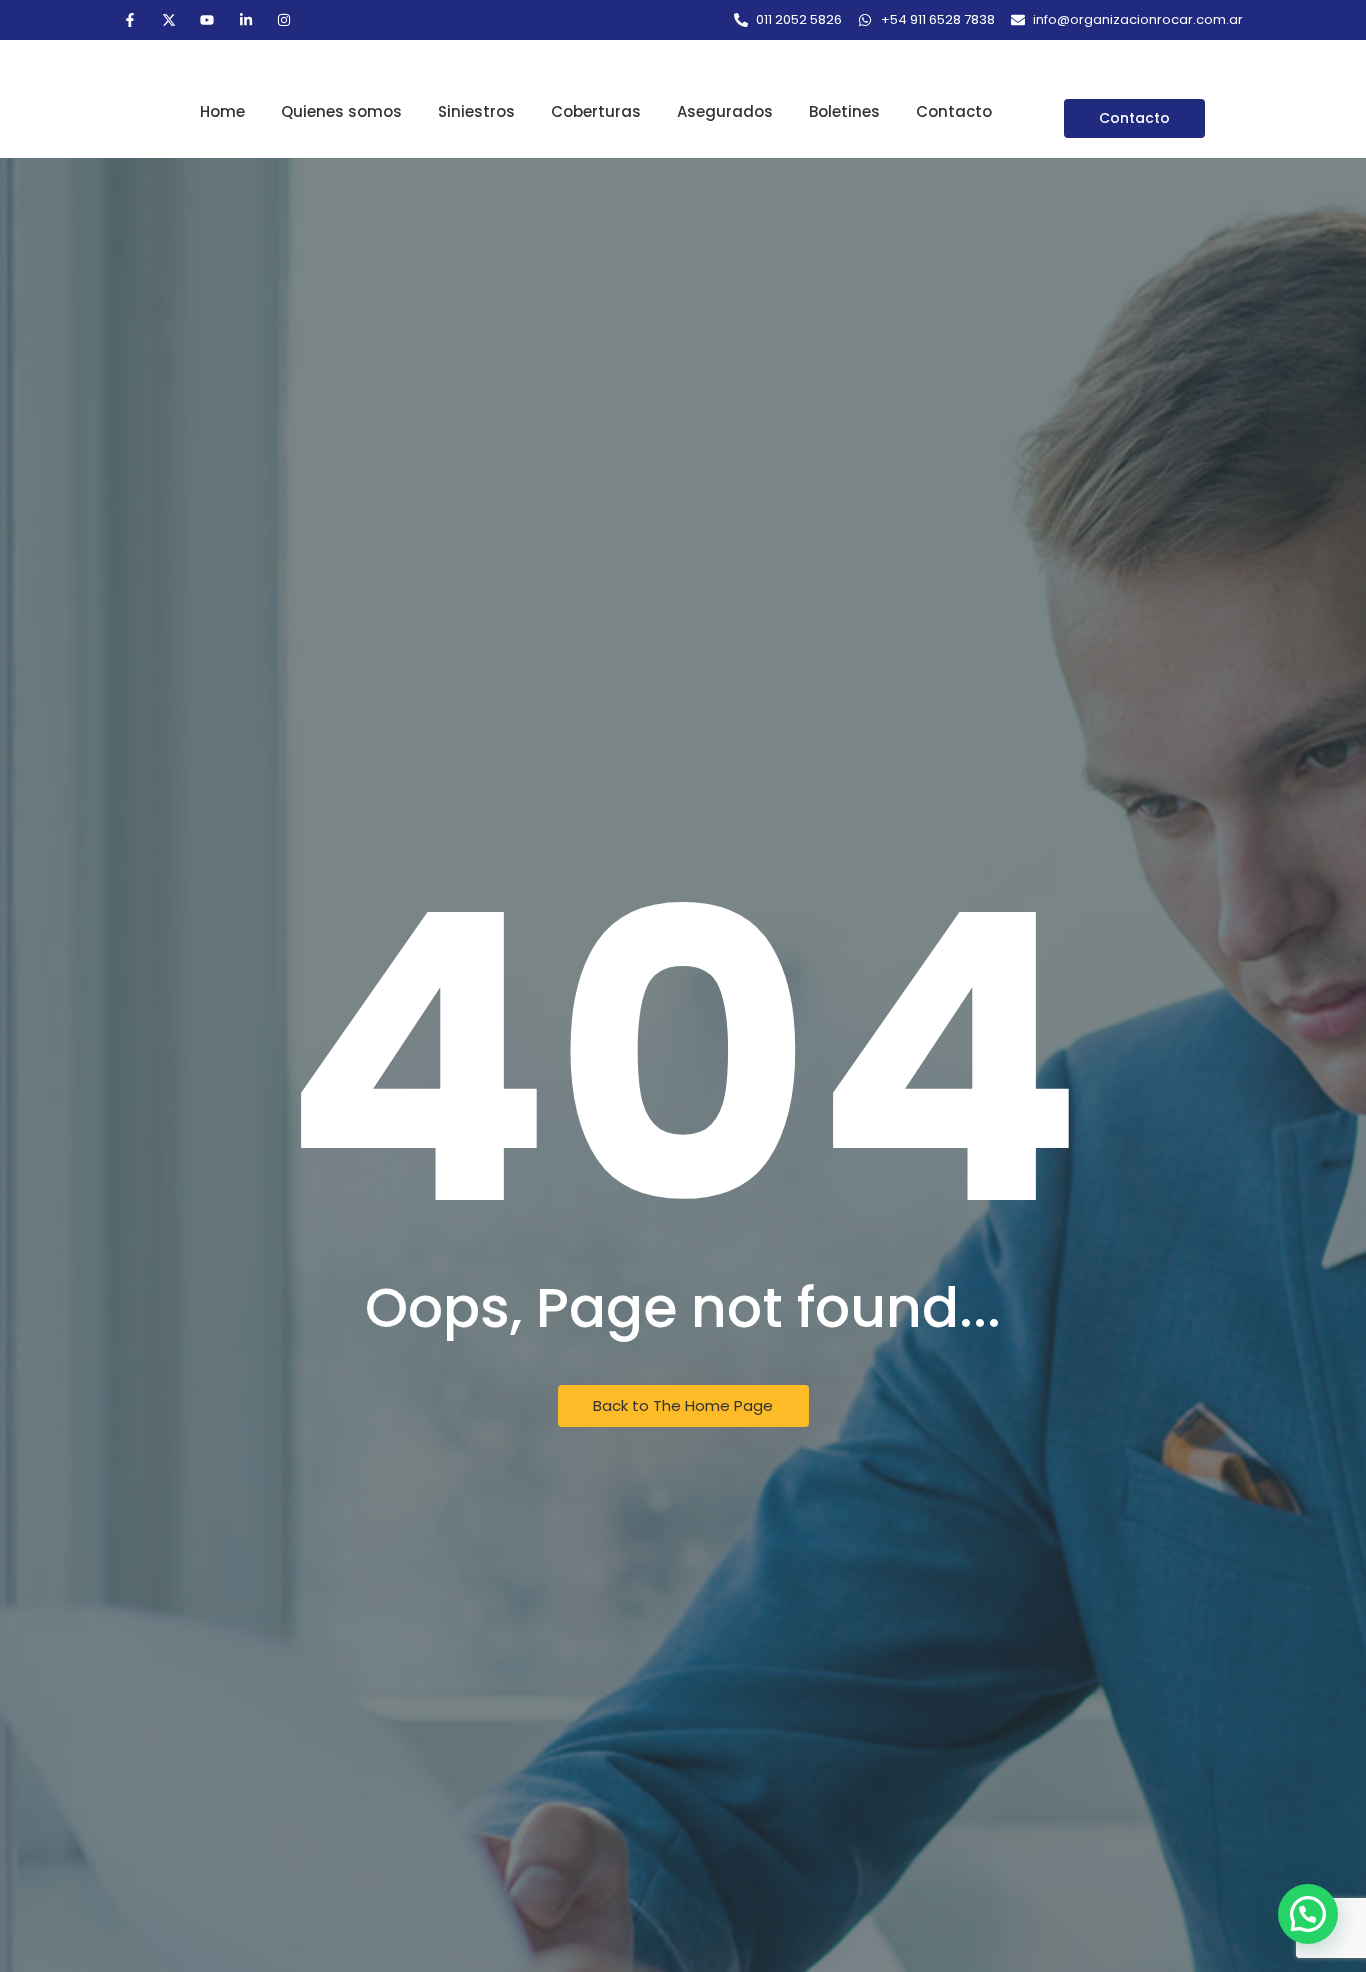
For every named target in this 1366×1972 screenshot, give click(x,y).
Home (222, 111)
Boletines (844, 111)
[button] (1308, 1914)
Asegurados (725, 111)
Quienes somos (341, 111)
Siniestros (476, 111)
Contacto (954, 111)
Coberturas (596, 111)
